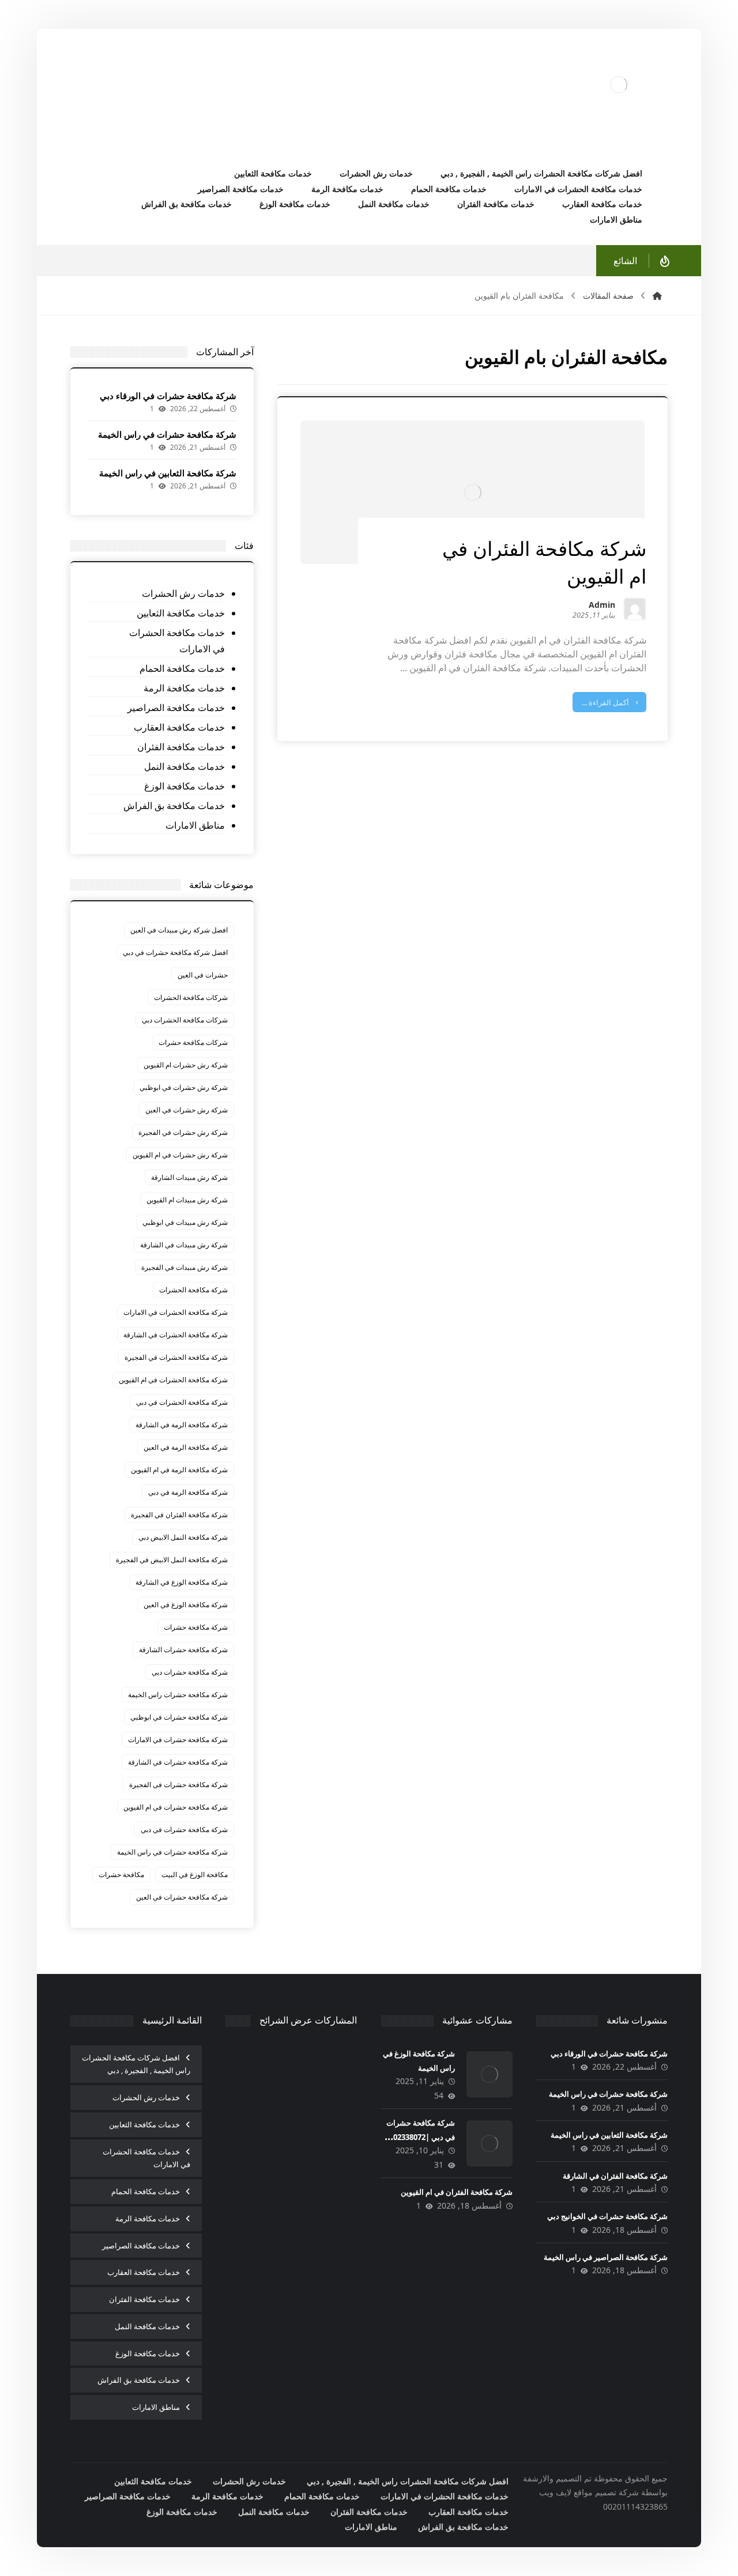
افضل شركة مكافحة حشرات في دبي (175, 952)
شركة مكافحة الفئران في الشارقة (615, 2176)
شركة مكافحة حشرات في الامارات (178, 1740)
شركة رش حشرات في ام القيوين (180, 1155)
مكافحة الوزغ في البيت (195, 1874)
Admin (602, 606)
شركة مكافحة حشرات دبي (190, 1672)
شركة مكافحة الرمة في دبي (188, 1492)
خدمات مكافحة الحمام (182, 668)
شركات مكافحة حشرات (193, 1042)
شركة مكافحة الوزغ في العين (186, 1605)
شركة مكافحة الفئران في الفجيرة (179, 1515)
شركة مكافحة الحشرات (193, 1290)
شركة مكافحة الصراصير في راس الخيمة (606, 2257)
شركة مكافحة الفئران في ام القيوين (457, 2192)
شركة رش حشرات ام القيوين (186, 1065)
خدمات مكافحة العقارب (179, 727)
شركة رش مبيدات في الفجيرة (184, 1267)
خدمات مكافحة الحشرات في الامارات (177, 641)
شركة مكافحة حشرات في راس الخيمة (167, 434)
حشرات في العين (203, 975)
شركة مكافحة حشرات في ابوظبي (179, 1717)
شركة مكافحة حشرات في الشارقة (178, 1762)
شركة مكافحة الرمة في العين (186, 1447)
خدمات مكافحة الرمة (184, 688)
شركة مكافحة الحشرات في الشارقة (176, 1335)
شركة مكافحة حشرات (196, 1627)
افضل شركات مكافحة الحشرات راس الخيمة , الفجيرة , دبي (136, 2064)
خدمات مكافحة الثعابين (181, 613)
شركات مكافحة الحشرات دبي (185, 1020)
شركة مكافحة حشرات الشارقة (183, 1650)
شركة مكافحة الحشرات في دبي (182, 1402)
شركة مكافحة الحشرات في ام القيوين (173, 1380)
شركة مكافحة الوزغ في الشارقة (182, 1582)
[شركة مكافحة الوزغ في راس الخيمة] (490, 2074)
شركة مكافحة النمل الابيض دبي (183, 1537)
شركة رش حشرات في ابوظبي (184, 1087)
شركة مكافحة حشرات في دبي (184, 1829)
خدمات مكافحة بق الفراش (174, 806)
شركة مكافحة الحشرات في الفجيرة (176, 1357)
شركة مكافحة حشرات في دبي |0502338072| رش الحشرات (418, 2137)
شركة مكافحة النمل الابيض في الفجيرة (172, 1560)
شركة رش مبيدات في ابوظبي (185, 1222)
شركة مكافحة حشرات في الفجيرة (178, 1785)
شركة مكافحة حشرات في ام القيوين (176, 1807)
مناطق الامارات (195, 825)
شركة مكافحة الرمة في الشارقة (182, 1425)
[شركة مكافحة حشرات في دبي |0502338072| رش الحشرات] (490, 2143)
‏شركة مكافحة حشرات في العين (182, 1897)
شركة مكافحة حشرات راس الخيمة (178, 1695)
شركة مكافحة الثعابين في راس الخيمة (168, 473)
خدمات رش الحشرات (183, 593)
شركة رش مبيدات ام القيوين (187, 1200)
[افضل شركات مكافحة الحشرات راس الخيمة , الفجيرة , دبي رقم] (619, 85)
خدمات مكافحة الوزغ (184, 786)
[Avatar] (635, 609)
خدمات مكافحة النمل (184, 766)
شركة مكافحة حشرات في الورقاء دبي (168, 396)
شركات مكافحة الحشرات (191, 997)
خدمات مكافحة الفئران (181, 747)
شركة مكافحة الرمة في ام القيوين (179, 1470)
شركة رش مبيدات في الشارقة (184, 1245)
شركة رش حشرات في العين (187, 1110)
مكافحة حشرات (121, 1874)
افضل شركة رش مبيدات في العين (179, 930)
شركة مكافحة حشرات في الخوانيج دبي (607, 2216)
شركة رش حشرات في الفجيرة (183, 1132)
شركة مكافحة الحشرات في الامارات (176, 1312)
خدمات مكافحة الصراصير (176, 708)
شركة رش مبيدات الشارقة (189, 1177)
